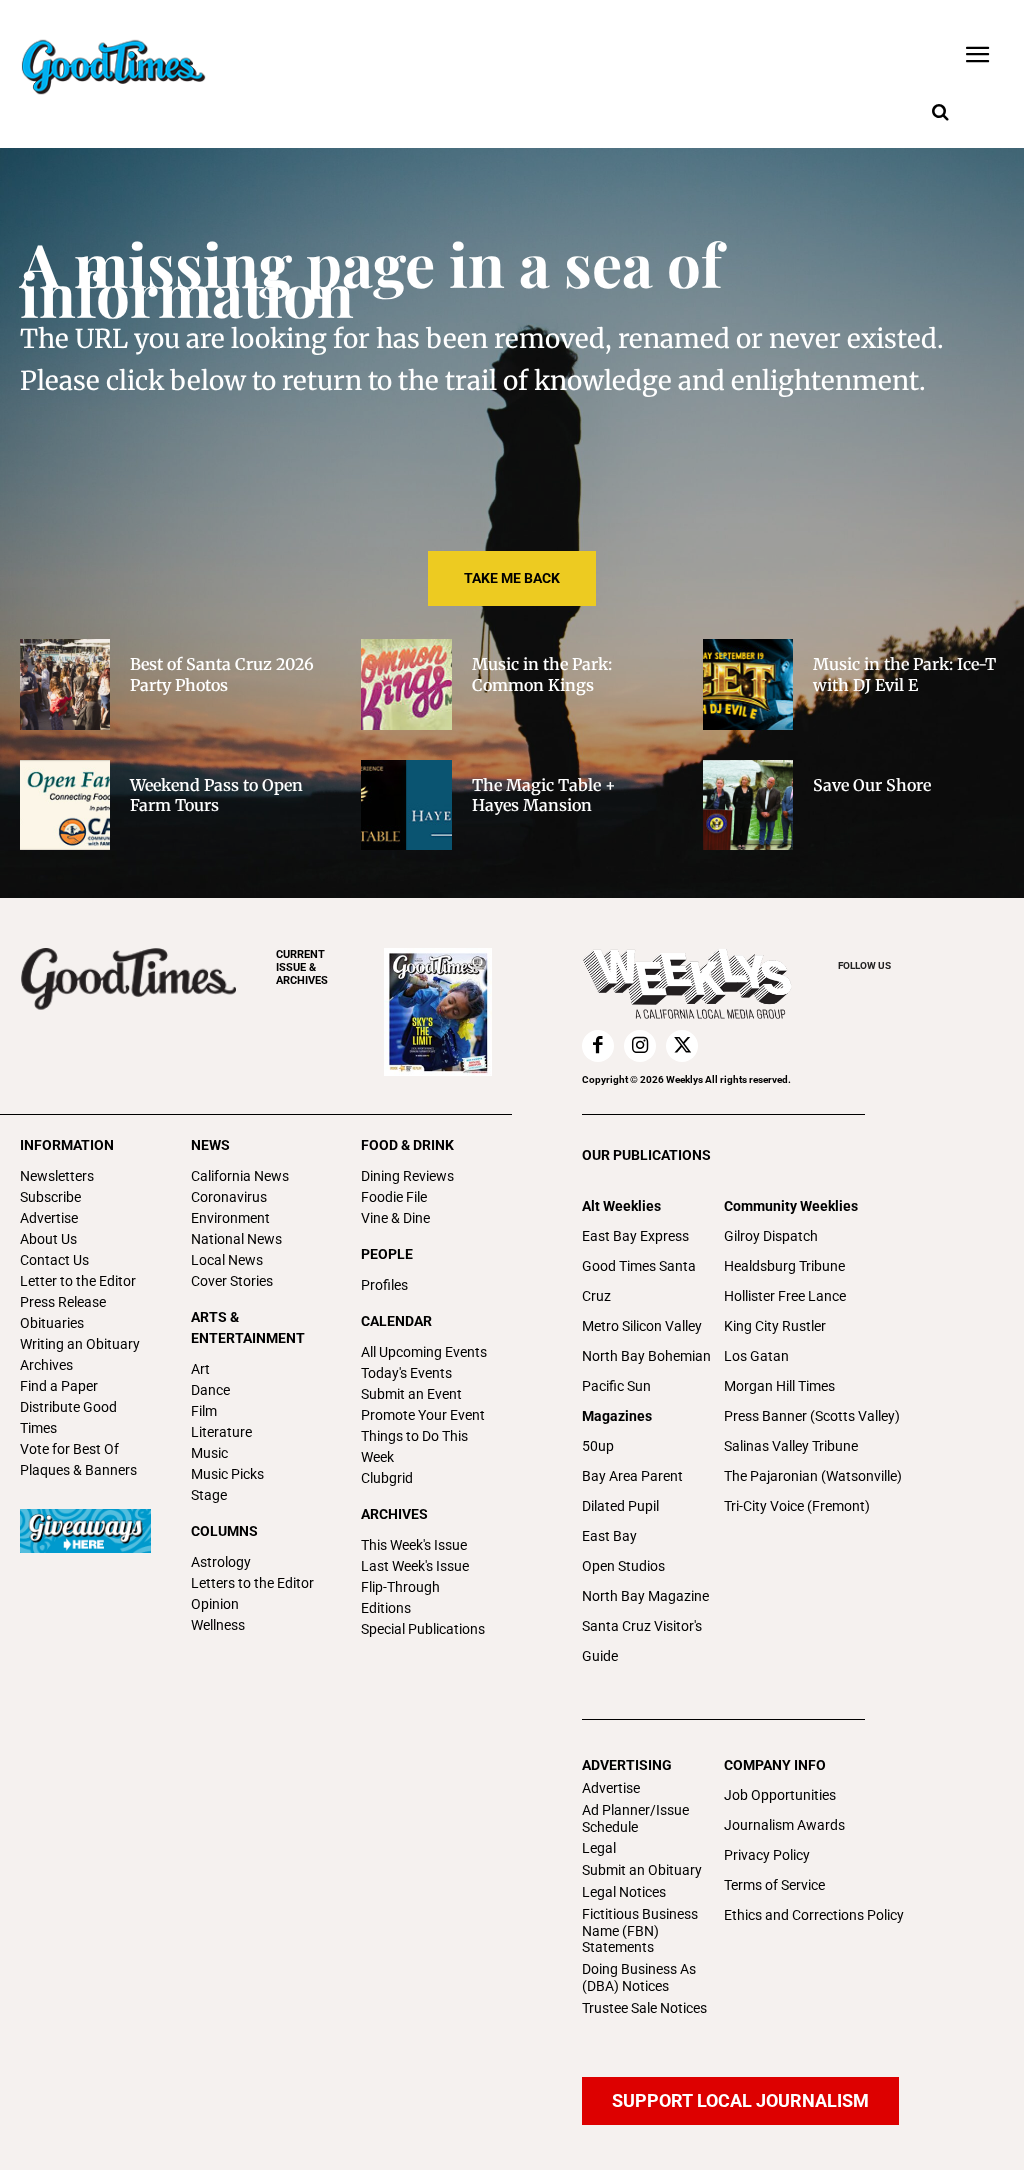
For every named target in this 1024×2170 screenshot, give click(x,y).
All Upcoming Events (424, 1352)
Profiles (384, 1285)
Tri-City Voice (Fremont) (797, 1506)
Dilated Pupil (620, 1506)
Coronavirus (229, 1197)
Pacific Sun (616, 1386)
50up (598, 1446)
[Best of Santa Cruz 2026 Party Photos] (65, 684)
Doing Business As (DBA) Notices (639, 1977)
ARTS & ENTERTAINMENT (248, 1327)
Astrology (221, 1562)
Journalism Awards (784, 1825)
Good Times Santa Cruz (639, 1281)
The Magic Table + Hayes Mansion (544, 795)
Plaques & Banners (78, 1470)
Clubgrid (387, 1478)
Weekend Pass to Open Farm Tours (216, 795)
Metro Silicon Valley (642, 1326)
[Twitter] (682, 1046)
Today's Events (406, 1373)
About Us (48, 1239)
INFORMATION (67, 1145)
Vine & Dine (395, 1218)
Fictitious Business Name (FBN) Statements (640, 1931)
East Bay (609, 1536)
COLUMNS (224, 1531)
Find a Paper (59, 1386)
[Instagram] (640, 1046)
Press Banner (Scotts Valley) (812, 1416)
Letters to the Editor (252, 1583)
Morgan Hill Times (779, 1386)
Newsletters (57, 1176)
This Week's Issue (414, 1545)
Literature (221, 1432)
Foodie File (394, 1197)
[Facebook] (598, 1046)
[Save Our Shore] (748, 805)
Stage (209, 1495)
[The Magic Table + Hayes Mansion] (406, 805)
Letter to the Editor (78, 1281)
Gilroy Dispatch (771, 1236)
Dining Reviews (407, 1176)
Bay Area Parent (632, 1476)
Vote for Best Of (69, 1449)
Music (209, 1453)
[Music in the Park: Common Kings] (406, 684)
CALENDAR (396, 1321)
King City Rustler (775, 1326)
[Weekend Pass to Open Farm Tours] (65, 805)
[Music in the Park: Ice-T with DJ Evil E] (748, 684)
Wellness (218, 1625)
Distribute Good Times (68, 1417)
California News (240, 1176)
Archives (46, 1365)
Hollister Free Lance (785, 1296)
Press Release (63, 1302)
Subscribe (50, 1197)
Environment (230, 1218)
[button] (940, 113)
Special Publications (423, 1629)
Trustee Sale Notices (644, 2008)
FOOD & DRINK (407, 1145)
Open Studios (623, 1566)
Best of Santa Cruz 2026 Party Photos (222, 674)
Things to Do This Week (414, 1446)
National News (236, 1239)
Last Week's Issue (415, 1566)
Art (200, 1369)
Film (204, 1411)
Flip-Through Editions (400, 1597)
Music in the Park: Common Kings (542, 674)
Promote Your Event (423, 1415)
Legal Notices (624, 1892)
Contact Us (54, 1260)
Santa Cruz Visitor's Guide (642, 1641)
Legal (599, 1848)
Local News (227, 1260)
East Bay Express (635, 1236)
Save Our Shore (872, 785)
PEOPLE (387, 1254)
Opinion (215, 1604)
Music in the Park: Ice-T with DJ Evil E (904, 674)
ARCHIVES (302, 967)
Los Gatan (756, 1356)
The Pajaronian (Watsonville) (813, 1476)
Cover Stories (232, 1281)
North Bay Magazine (645, 1596)
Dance (210, 1390)
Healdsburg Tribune (784, 1266)
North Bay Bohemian (646, 1356)
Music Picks (227, 1474)
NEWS (210, 1145)
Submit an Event (411, 1394)
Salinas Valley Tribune (791, 1446)
